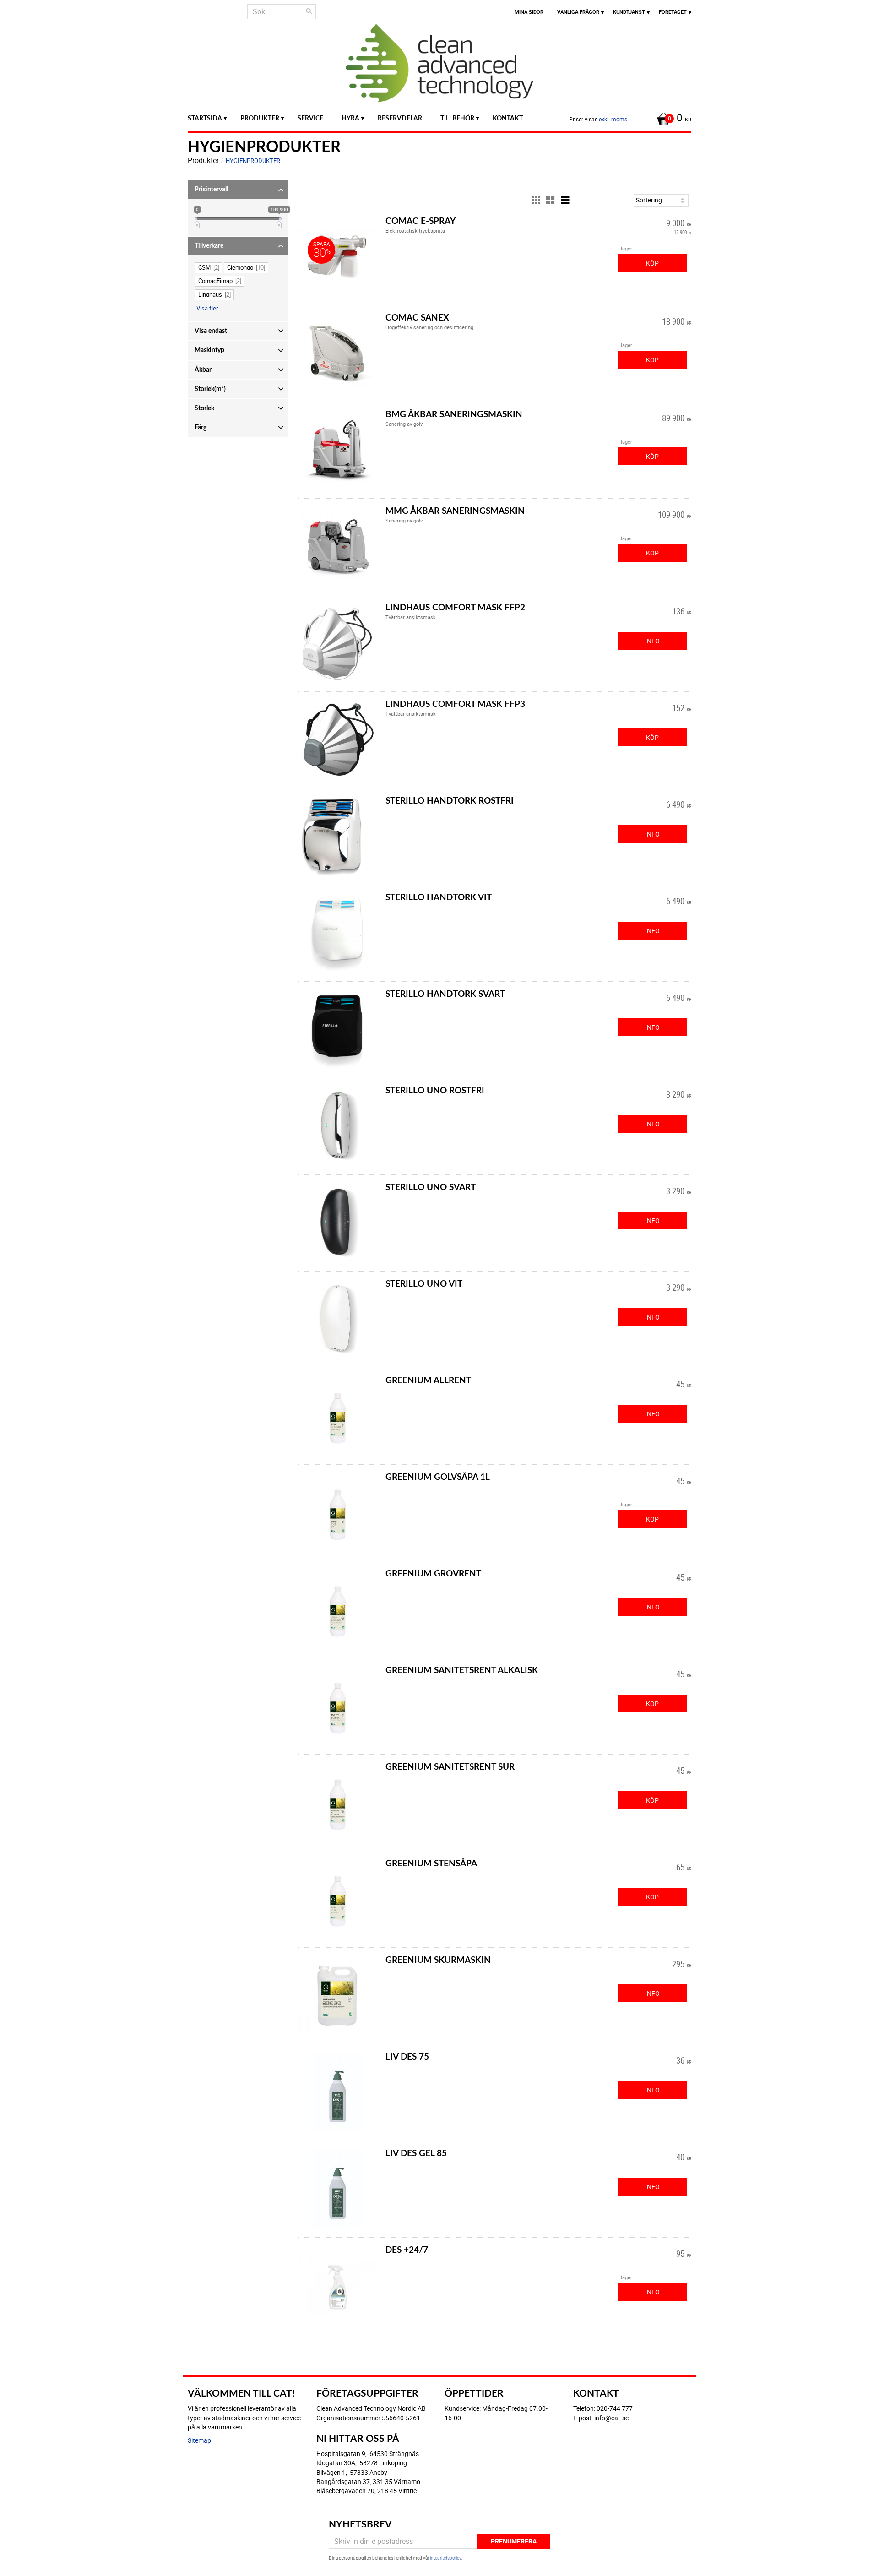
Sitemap (199, 2440)
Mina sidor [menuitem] (529, 12)
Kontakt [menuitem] (508, 118)
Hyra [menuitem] (350, 118)
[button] (238, 190)
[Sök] (309, 11)
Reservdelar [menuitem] (400, 118)
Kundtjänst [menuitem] (629, 12)
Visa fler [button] (207, 308)
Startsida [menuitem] (205, 118)
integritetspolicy (445, 2558)
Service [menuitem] (310, 118)
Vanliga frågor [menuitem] (578, 12)
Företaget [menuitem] (673, 12)
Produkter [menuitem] (260, 118)
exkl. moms (613, 119)
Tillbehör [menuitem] (457, 118)
